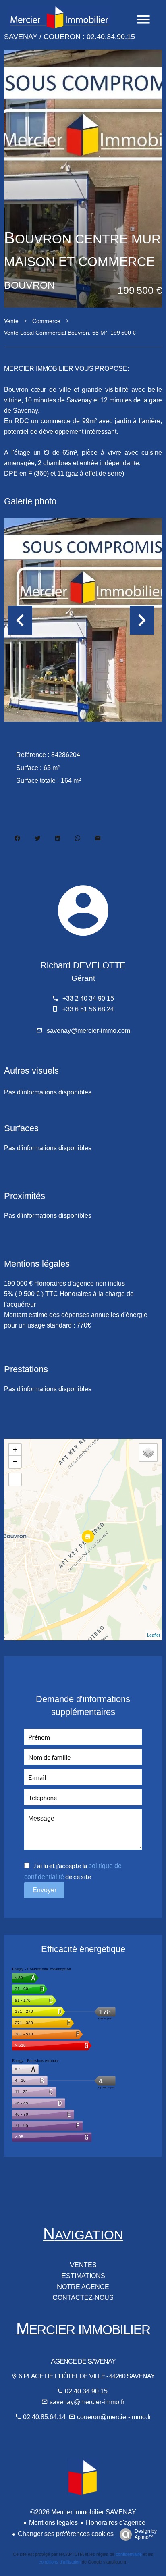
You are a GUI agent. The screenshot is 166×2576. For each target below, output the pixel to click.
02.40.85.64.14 (45, 2417)
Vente (11, 321)
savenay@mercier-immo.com (88, 1031)
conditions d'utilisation (60, 2562)
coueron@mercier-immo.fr (114, 2417)
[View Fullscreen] (15, 1479)
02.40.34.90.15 (86, 2391)
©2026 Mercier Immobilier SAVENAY (83, 2512)
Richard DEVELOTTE (83, 965)
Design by (146, 2534)
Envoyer (45, 1890)
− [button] (15, 1462)
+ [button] (15, 1449)
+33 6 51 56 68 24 (88, 1009)
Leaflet (154, 1635)
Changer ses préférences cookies (66, 2534)
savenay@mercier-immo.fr (87, 2402)
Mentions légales (53, 2523)
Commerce (46, 321)
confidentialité (129, 2554)
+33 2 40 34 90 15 (88, 998)
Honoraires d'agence (116, 2523)
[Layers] (148, 1452)
